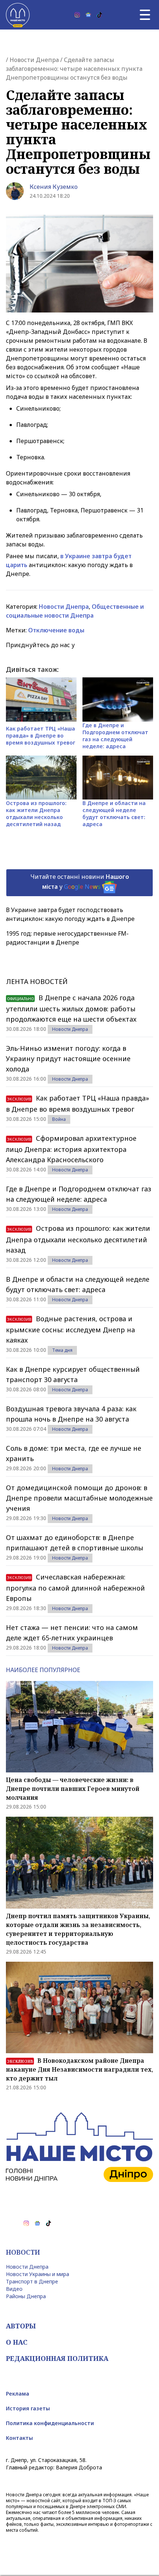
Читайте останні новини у (80, 882)
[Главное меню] (145, 15)
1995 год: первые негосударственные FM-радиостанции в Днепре (67, 938)
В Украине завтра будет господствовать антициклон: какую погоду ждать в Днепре (70, 914)
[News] (88, 15)
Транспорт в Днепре (32, 2281)
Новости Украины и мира (38, 2274)
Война (59, 1119)
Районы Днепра (26, 2296)
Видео (14, 2289)
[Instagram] (77, 15)
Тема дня (62, 1350)
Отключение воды (56, 630)
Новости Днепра (34, 60)
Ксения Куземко (54, 187)
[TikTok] (99, 15)
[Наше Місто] (18, 15)
